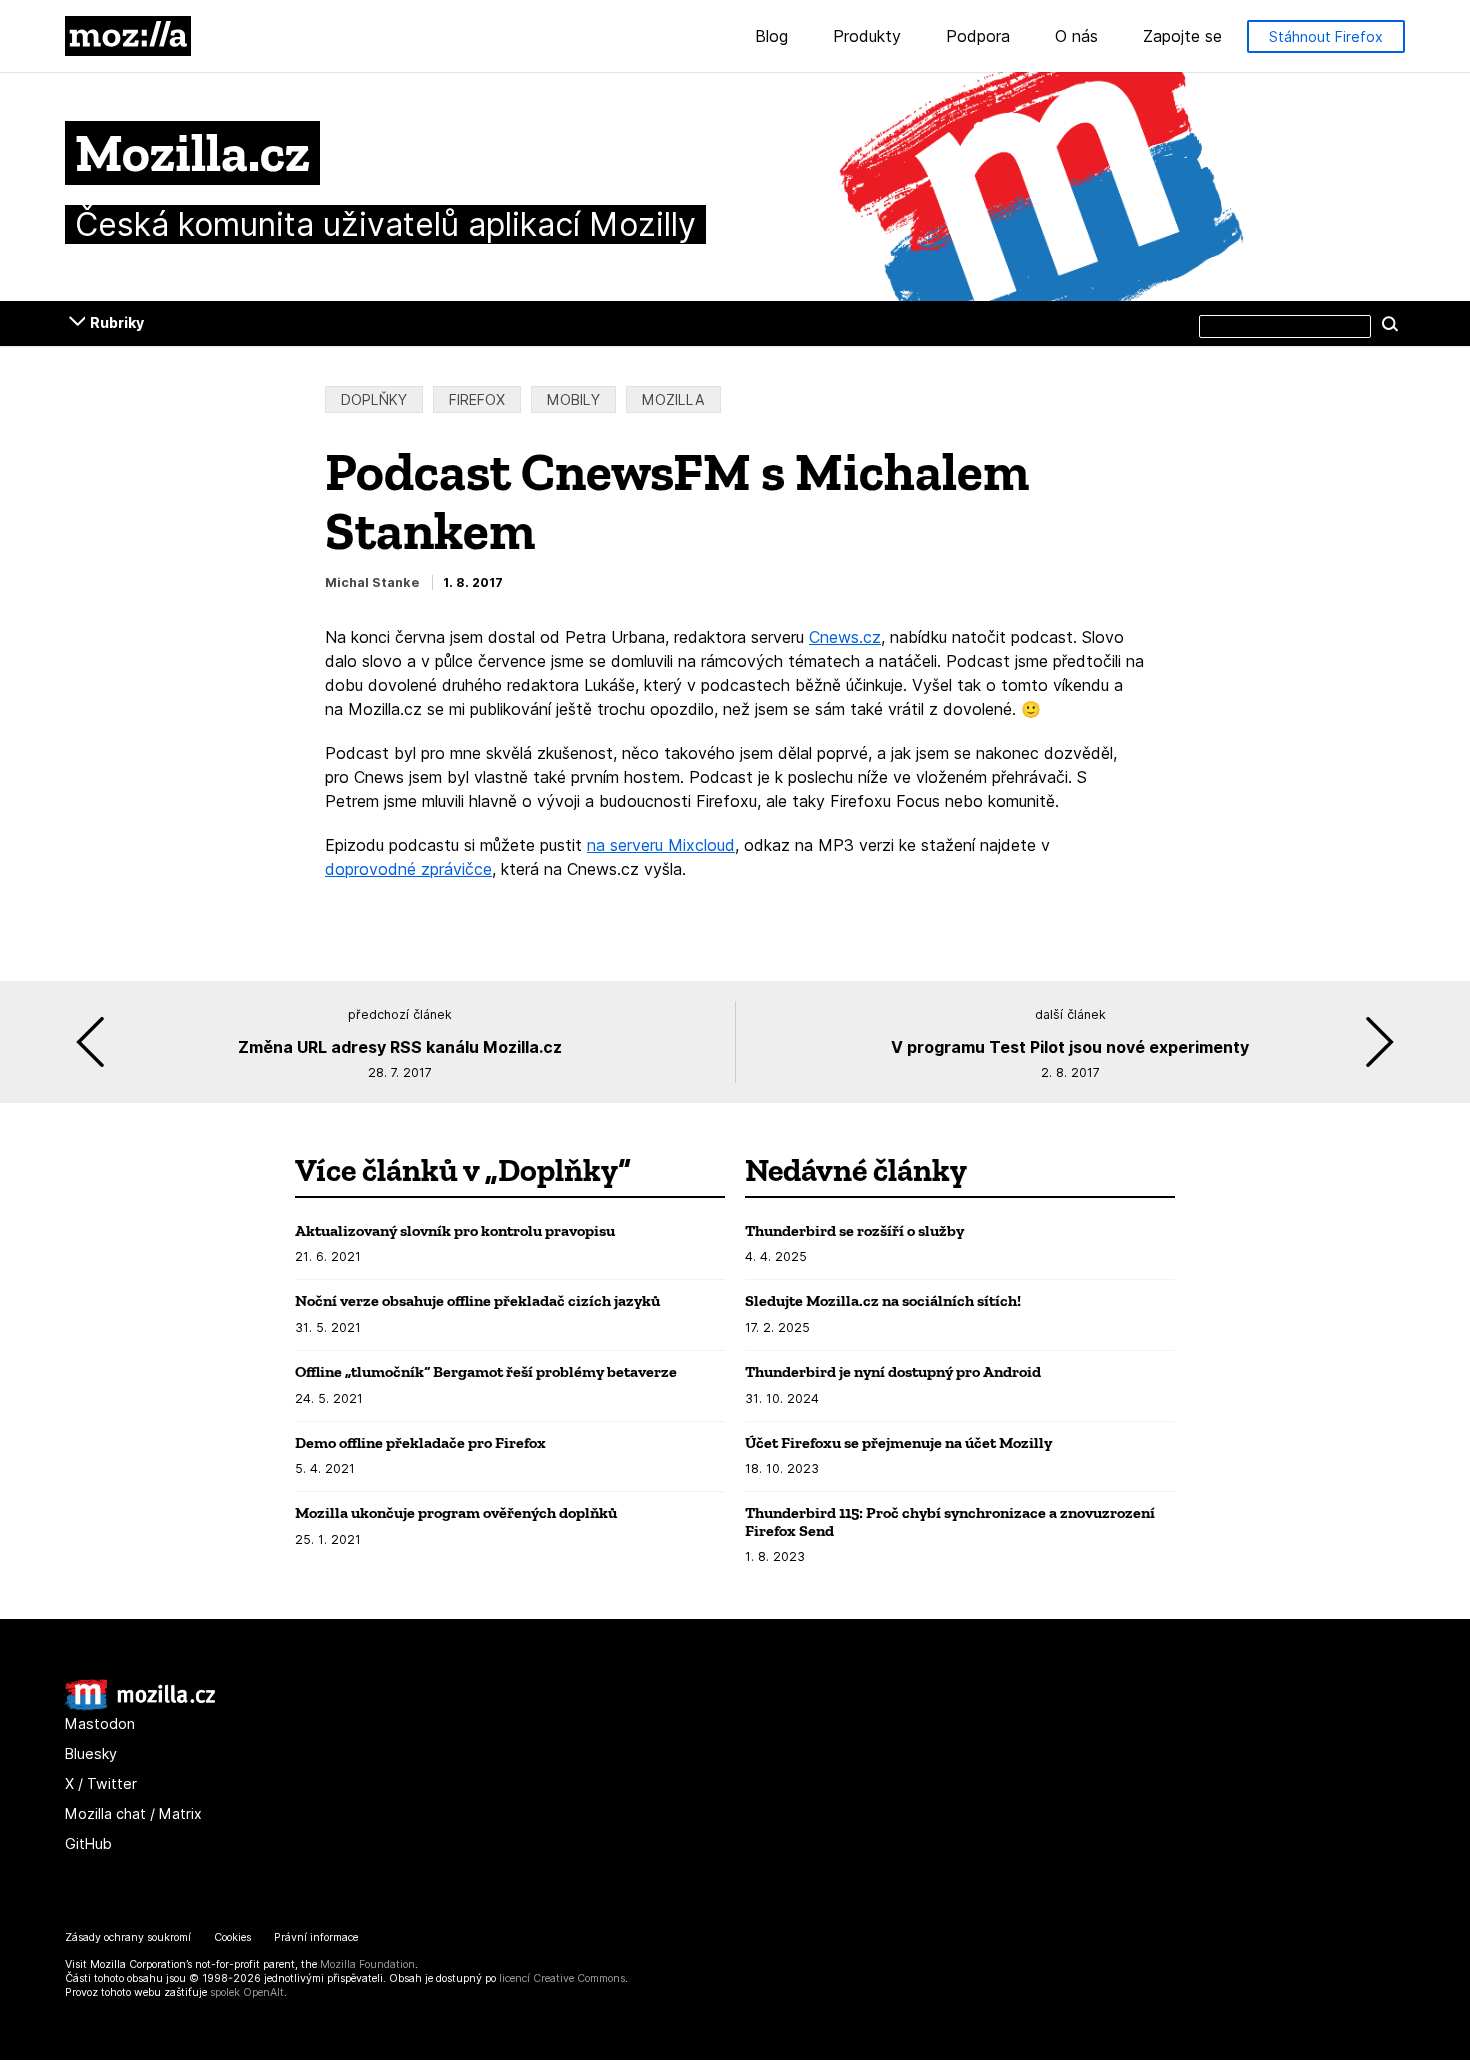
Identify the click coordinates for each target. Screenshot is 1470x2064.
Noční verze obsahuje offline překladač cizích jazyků (477, 1300)
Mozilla (128, 36)
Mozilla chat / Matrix (133, 1813)
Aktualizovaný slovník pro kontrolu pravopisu (455, 1230)
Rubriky (117, 322)
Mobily (573, 399)
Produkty (867, 37)
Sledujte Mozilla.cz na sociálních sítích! (883, 1300)
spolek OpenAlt (247, 1992)
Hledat (1390, 323)
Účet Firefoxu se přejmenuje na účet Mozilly (898, 1442)
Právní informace (316, 1937)
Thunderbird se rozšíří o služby (854, 1230)
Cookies (232, 1937)
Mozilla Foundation (367, 1964)
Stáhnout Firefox (1326, 36)
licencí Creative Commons (562, 1978)
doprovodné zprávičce (408, 869)
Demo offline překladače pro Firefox (420, 1442)
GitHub (88, 1843)
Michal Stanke (372, 582)
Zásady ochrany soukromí (128, 1937)
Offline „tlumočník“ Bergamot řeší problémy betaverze (486, 1371)
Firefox (477, 399)
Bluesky (91, 1753)
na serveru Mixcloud (661, 845)
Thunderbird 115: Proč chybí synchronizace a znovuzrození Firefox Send (950, 1521)
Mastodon (100, 1723)
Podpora (978, 37)
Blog (771, 37)
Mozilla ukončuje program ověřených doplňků (456, 1512)
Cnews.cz (845, 637)
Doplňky (374, 399)
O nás (1076, 37)
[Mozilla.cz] (140, 1705)
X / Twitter (101, 1783)
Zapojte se (1182, 37)
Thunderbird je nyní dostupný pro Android (893, 1371)
